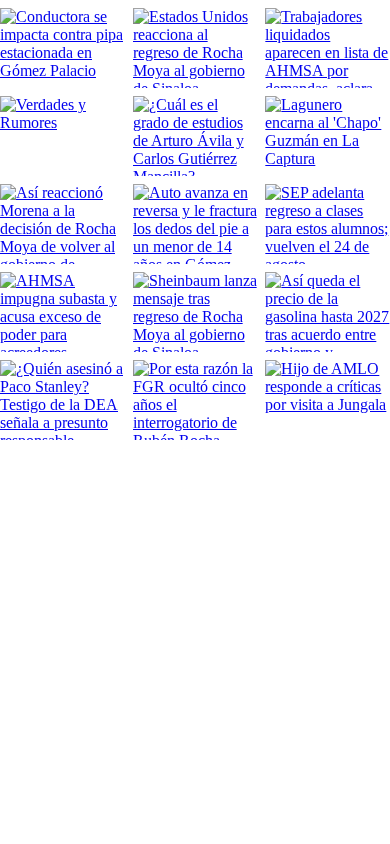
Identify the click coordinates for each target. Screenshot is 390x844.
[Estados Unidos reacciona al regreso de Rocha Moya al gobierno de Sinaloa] (195, 48)
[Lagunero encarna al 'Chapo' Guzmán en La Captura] (327, 136)
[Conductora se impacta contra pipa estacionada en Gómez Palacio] (62, 48)
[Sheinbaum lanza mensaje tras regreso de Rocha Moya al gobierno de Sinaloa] (195, 312)
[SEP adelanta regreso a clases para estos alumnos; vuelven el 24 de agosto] (327, 224)
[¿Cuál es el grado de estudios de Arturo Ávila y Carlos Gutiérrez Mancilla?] (195, 136)
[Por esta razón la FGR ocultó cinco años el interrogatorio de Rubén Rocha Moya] (195, 400)
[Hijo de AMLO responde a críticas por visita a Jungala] (327, 400)
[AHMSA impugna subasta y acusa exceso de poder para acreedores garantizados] (62, 312)
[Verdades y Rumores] (62, 136)
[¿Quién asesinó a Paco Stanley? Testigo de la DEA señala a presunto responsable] (62, 400)
